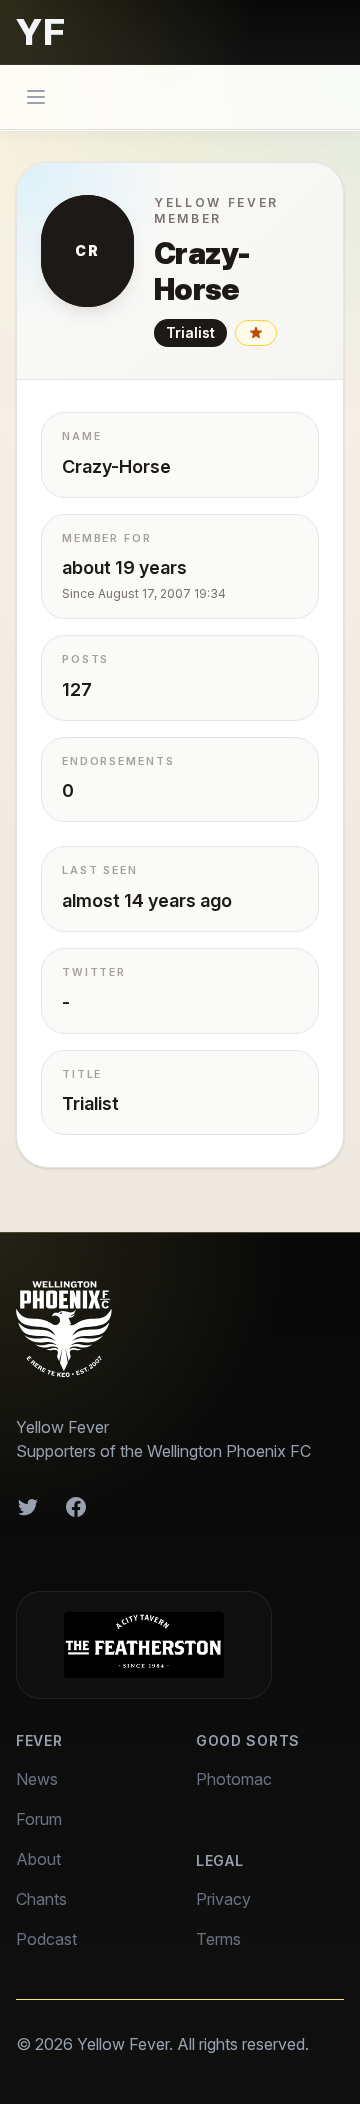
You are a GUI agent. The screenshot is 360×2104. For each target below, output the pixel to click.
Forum (39, 1819)
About (38, 1859)
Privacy (223, 1899)
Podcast (46, 1939)
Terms (218, 1939)
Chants (41, 1899)
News (37, 1779)
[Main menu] (36, 97)
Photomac (234, 1779)
